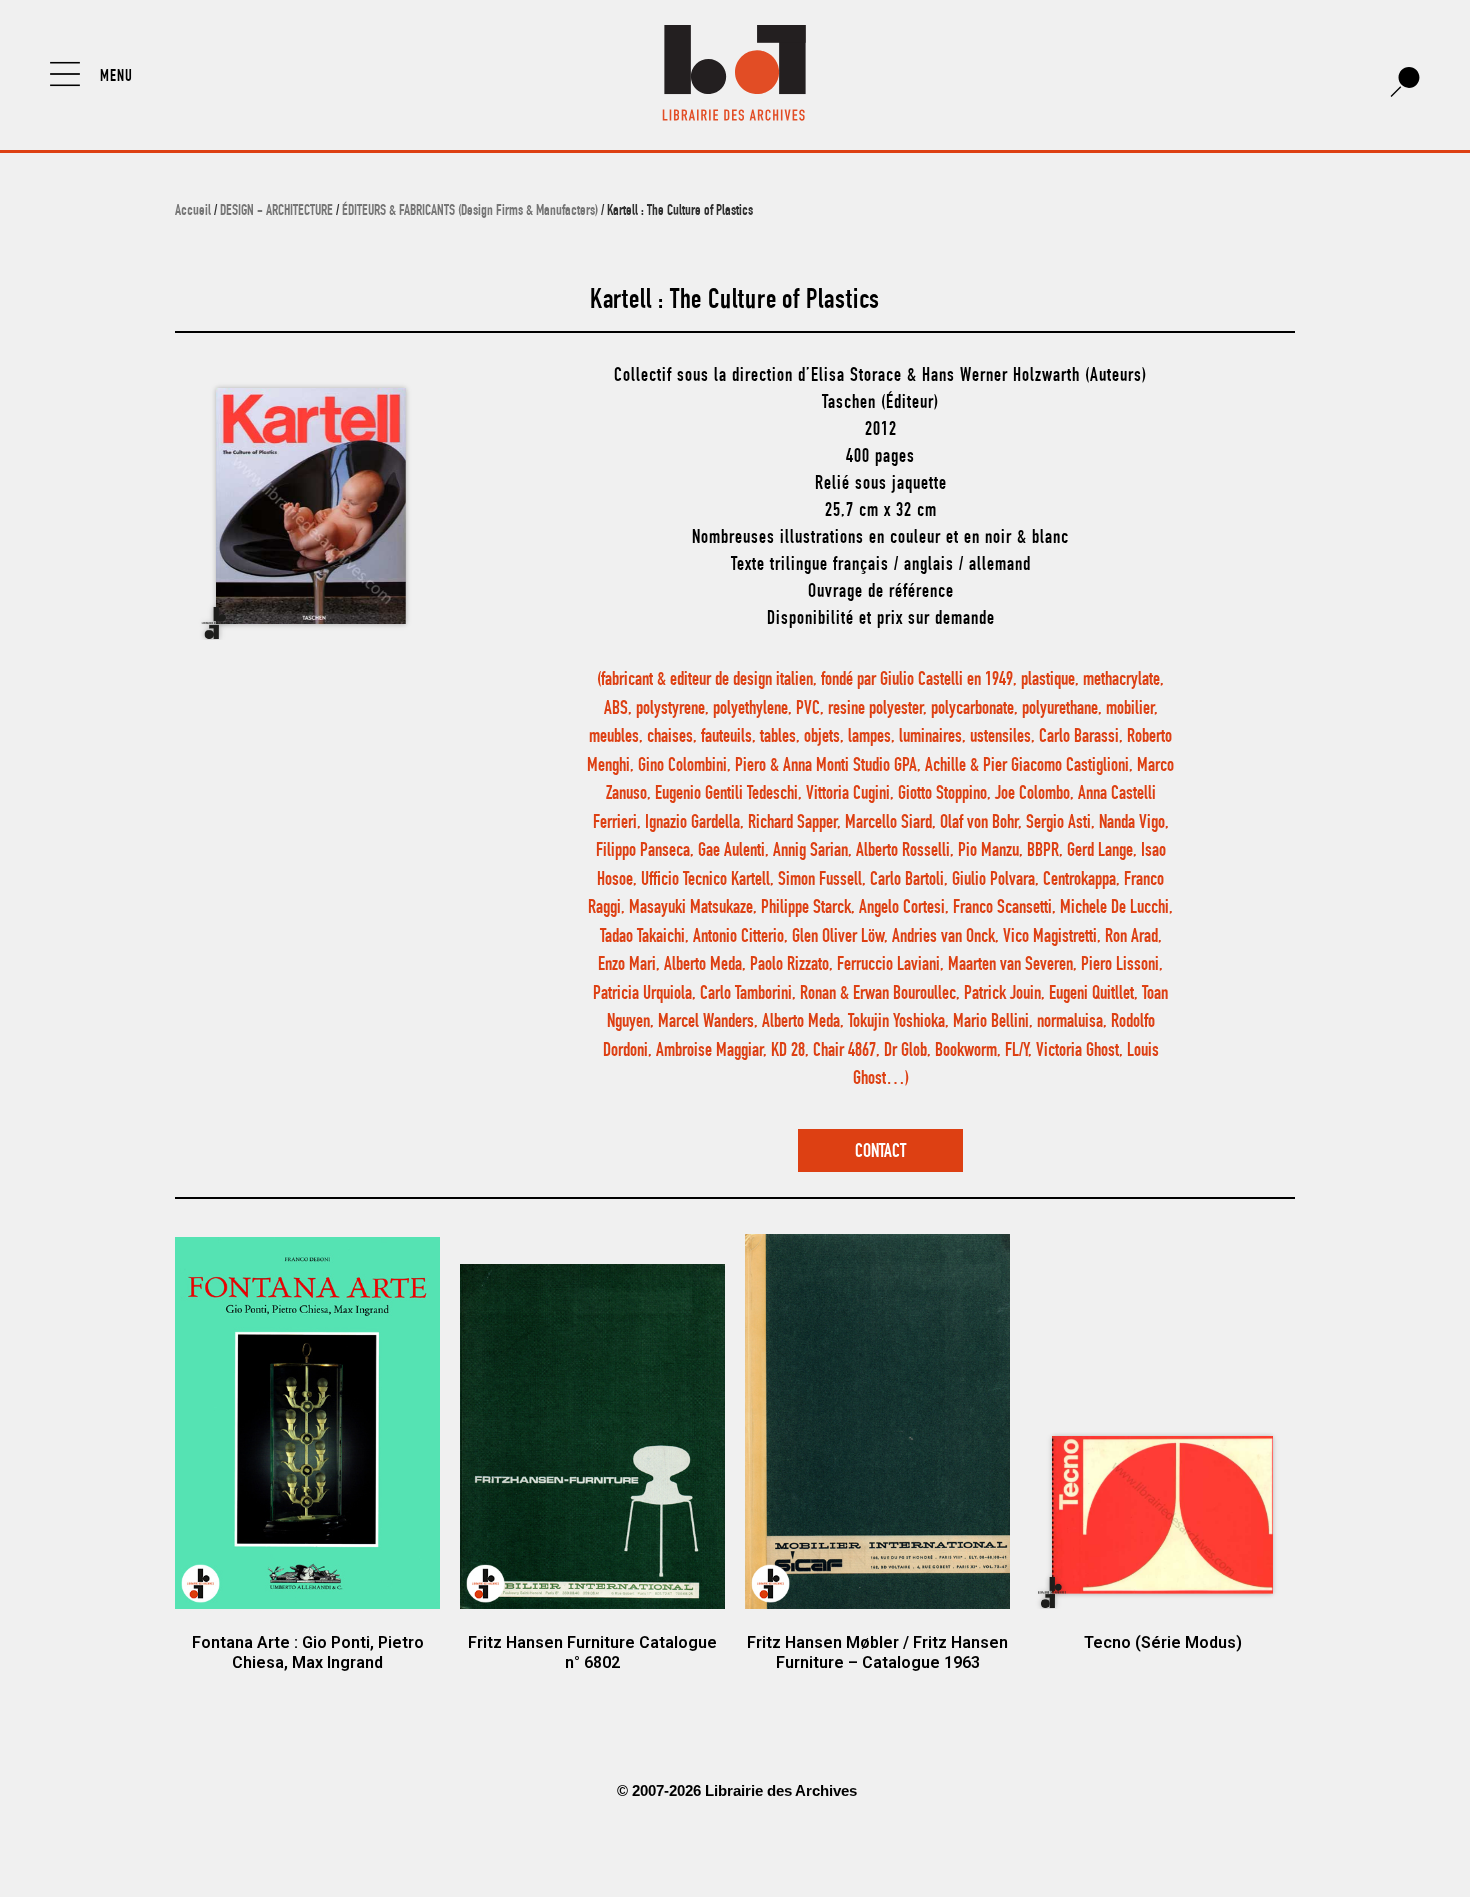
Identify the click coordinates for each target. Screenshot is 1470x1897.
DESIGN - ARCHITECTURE (276, 212)
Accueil (193, 212)
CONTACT (880, 1152)
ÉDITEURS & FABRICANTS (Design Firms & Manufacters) (470, 212)
